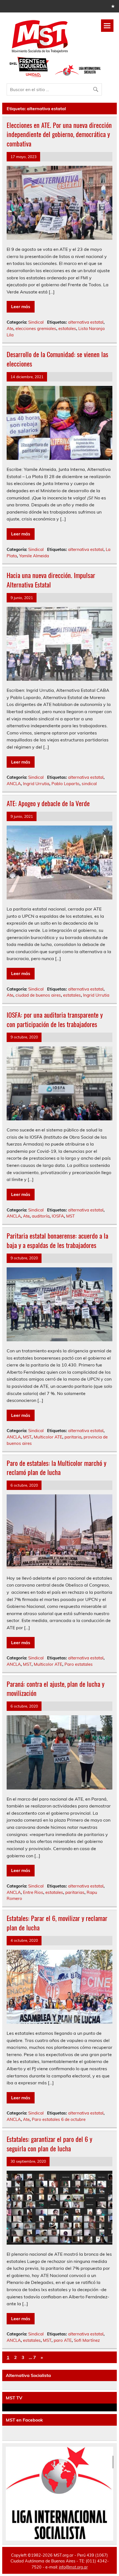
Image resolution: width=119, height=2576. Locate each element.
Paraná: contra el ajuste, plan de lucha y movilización (55, 1688)
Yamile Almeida (34, 556)
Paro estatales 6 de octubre (59, 2119)
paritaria (73, 1437)
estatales (67, 328)
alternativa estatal (86, 322)
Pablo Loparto (65, 784)
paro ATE (63, 2340)
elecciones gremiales (36, 328)
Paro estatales (79, 1664)
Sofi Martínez (87, 2340)
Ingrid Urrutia (36, 784)
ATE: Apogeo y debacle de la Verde (48, 803)
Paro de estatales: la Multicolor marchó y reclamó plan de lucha (56, 1468)
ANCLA (14, 784)
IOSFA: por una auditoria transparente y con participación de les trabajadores (55, 1019)
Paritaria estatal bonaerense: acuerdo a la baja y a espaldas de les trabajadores (57, 1240)
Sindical (36, 322)
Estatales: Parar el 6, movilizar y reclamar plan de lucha (57, 1923)
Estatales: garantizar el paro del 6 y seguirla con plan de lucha (49, 2144)
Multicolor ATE (48, 1437)
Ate (10, 328)
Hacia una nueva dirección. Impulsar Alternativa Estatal (51, 580)
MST (70, 1216)
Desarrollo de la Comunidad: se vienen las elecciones (57, 359)
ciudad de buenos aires (38, 995)
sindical (89, 784)
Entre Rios (33, 1892)
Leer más (21, 306)
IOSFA (58, 1216)
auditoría (41, 1216)
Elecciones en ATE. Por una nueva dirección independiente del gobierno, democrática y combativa (59, 134)
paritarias (75, 1892)
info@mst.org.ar (73, 2567)
